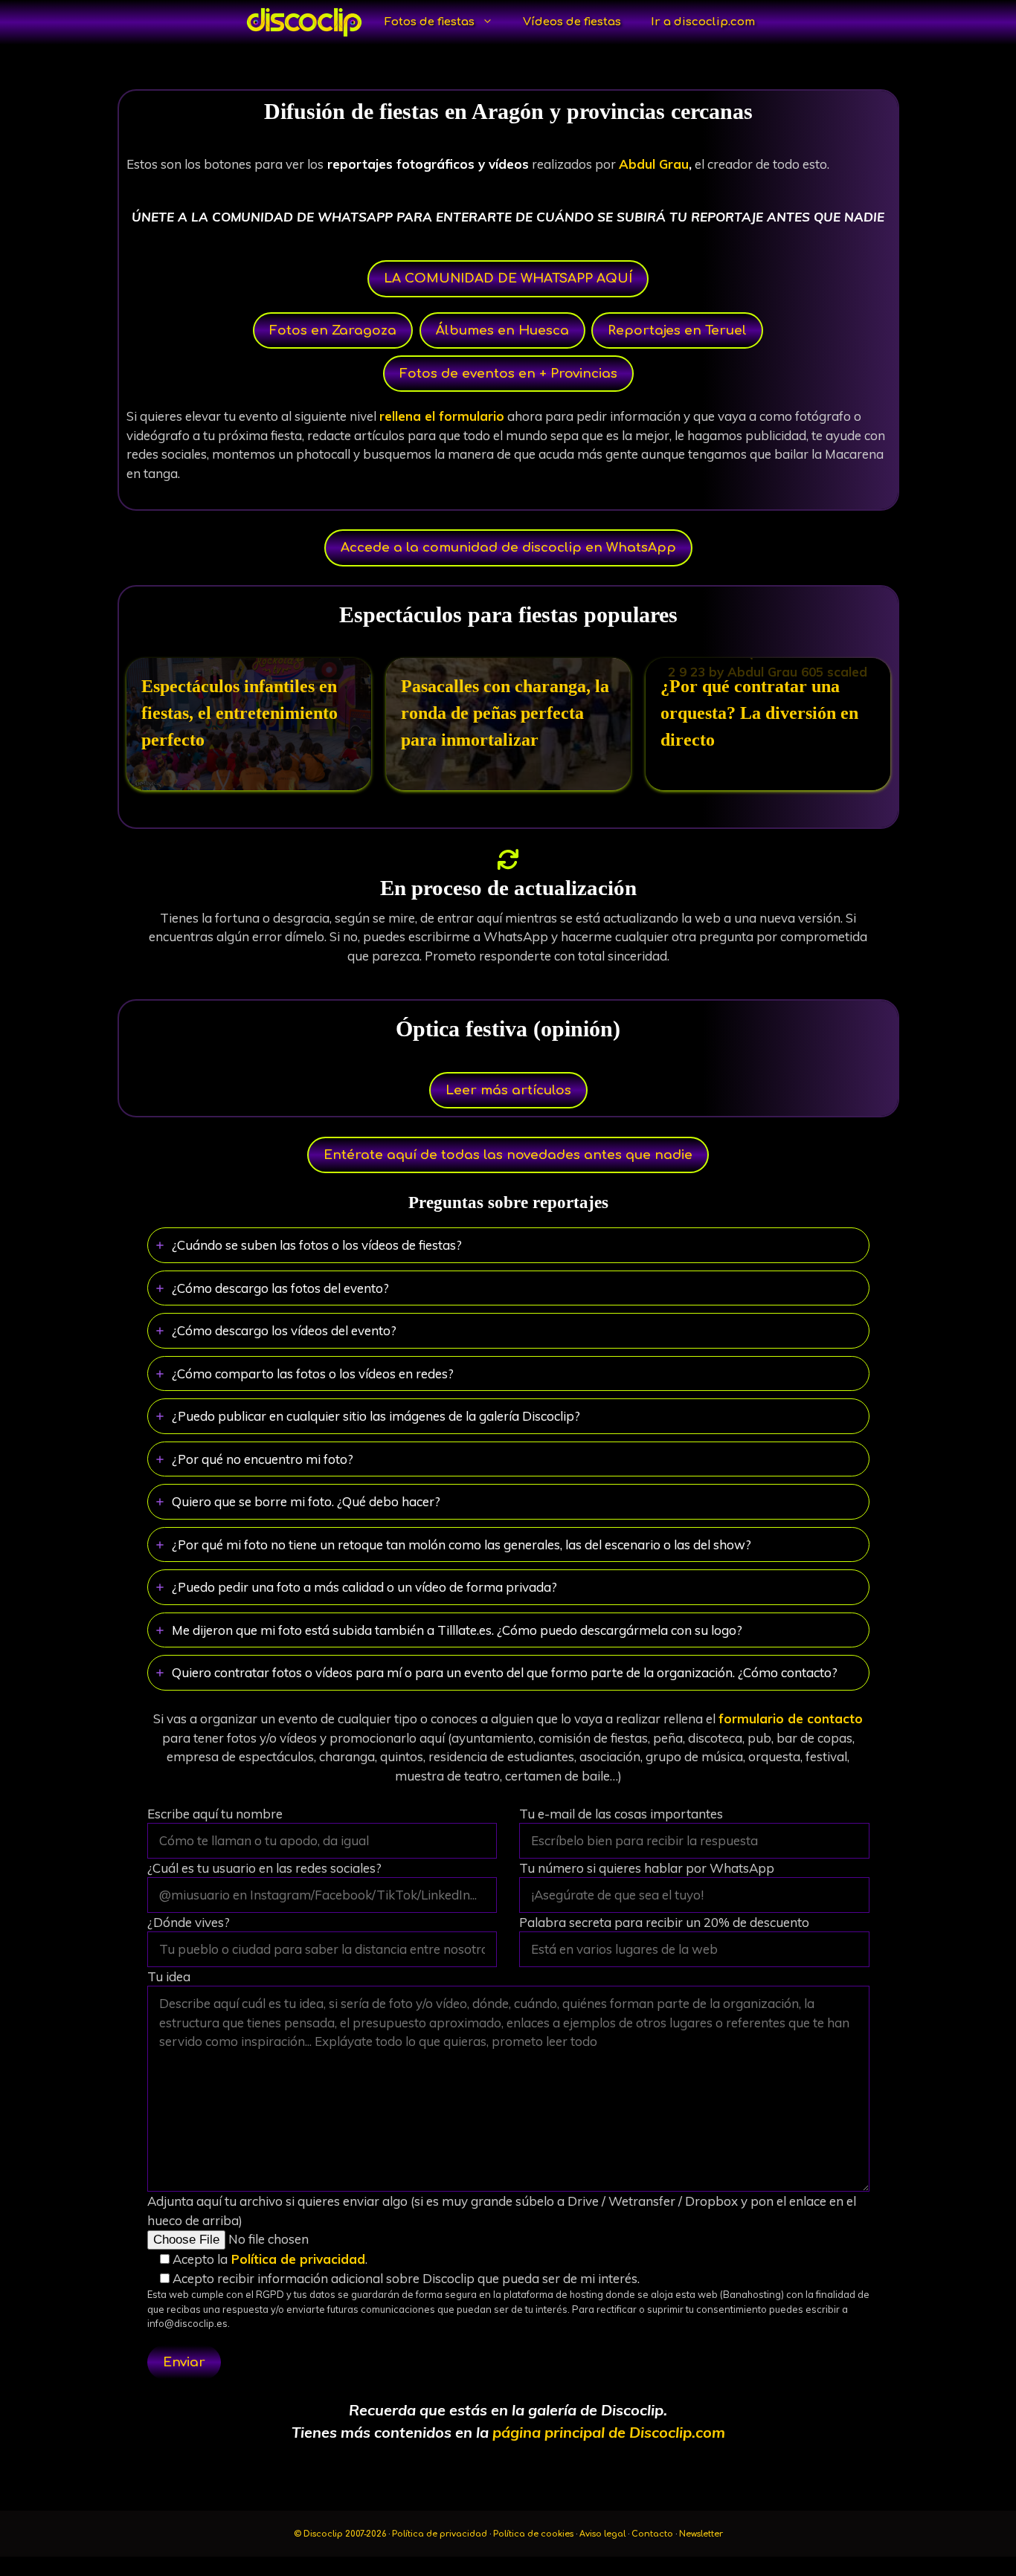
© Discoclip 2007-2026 (341, 2534)
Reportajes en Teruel (677, 330)
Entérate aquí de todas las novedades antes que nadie (508, 1155)
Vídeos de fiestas (572, 22)
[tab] (508, 1245)
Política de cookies (533, 2534)
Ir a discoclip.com (703, 22)
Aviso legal (602, 2534)
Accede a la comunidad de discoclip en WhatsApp (508, 548)
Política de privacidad (296, 2259)
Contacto (652, 2534)
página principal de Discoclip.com (609, 2432)
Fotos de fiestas (430, 22)
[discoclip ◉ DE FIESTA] (305, 22)
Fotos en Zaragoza (333, 330)
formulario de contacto (791, 1718)
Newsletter (701, 2534)
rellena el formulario (442, 416)
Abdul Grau (654, 164)
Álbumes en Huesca (502, 330)
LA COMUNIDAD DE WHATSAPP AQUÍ (508, 278)
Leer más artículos (508, 1090)
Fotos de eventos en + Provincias (508, 374)
